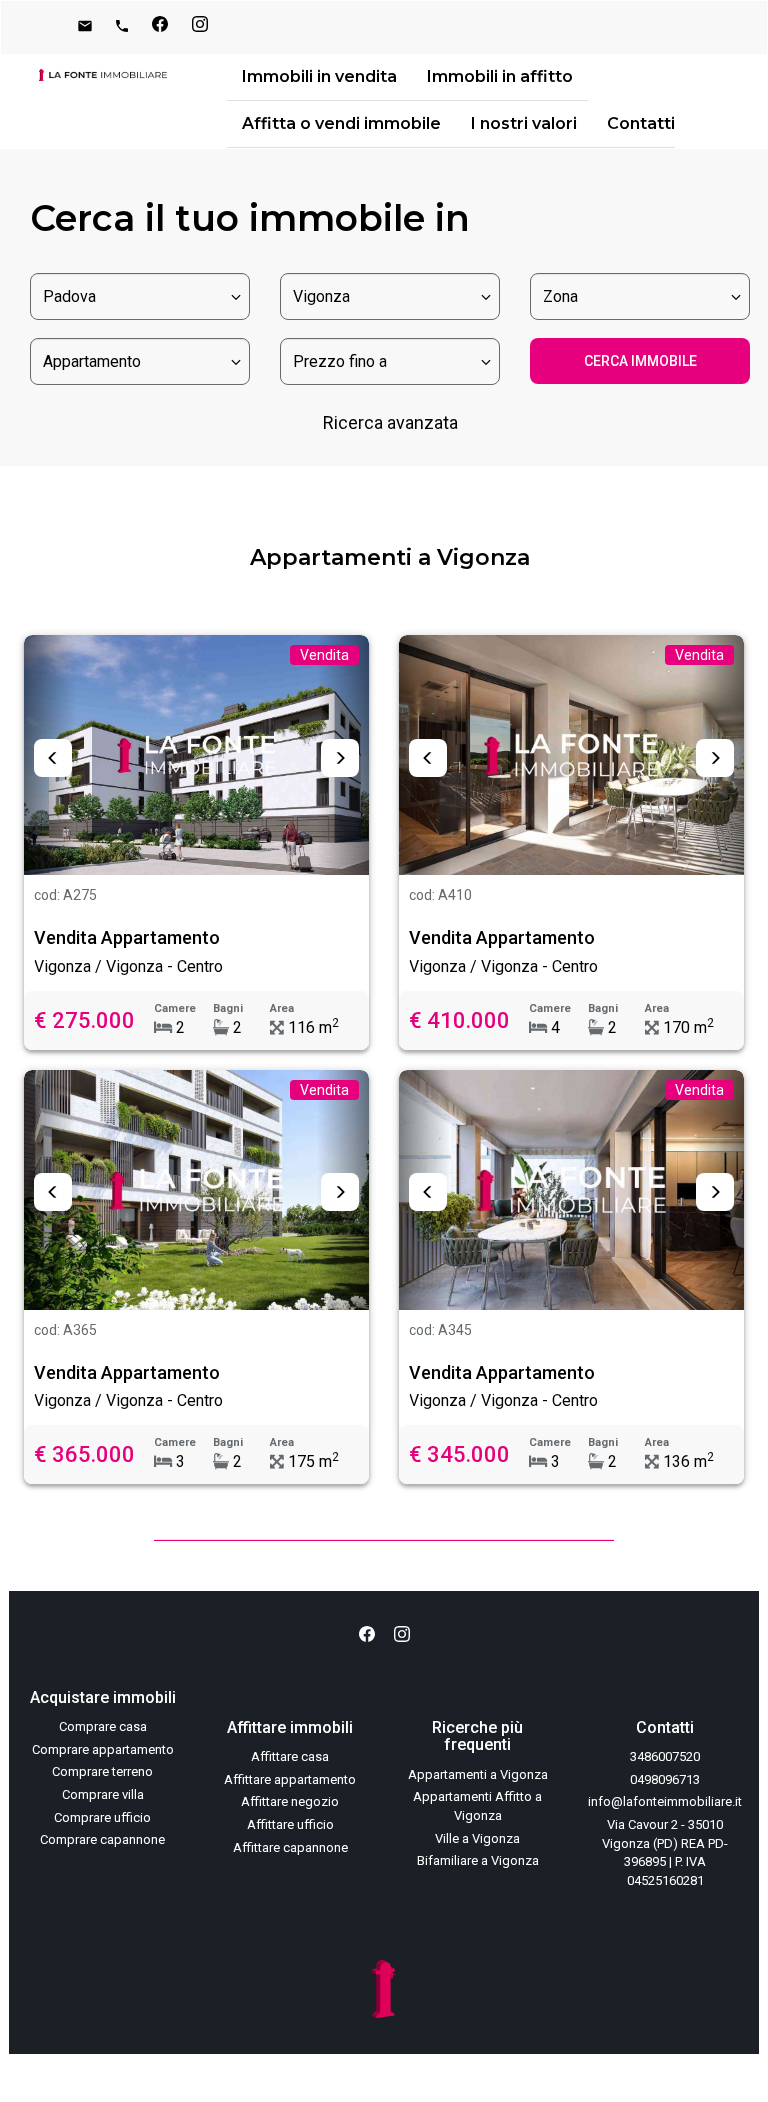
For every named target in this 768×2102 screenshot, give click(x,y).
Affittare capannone (290, 1847)
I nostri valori (524, 123)
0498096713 (665, 1779)
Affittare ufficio (290, 1824)
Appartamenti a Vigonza (478, 1774)
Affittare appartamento (290, 1779)
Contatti (641, 123)
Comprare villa (103, 1794)
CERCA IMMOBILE (640, 361)
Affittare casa (290, 1756)
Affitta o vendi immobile (341, 123)
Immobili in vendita (319, 76)
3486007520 (665, 1756)
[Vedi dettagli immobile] (196, 755)
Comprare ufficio (102, 1817)
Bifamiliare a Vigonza (478, 1860)
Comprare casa (103, 1726)
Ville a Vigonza (477, 1838)
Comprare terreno (102, 1771)
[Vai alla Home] (103, 75)
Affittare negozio (290, 1801)
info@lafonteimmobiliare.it (665, 1801)
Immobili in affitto (500, 76)
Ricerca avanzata (390, 422)
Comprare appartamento (103, 1749)
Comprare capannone (102, 1839)
